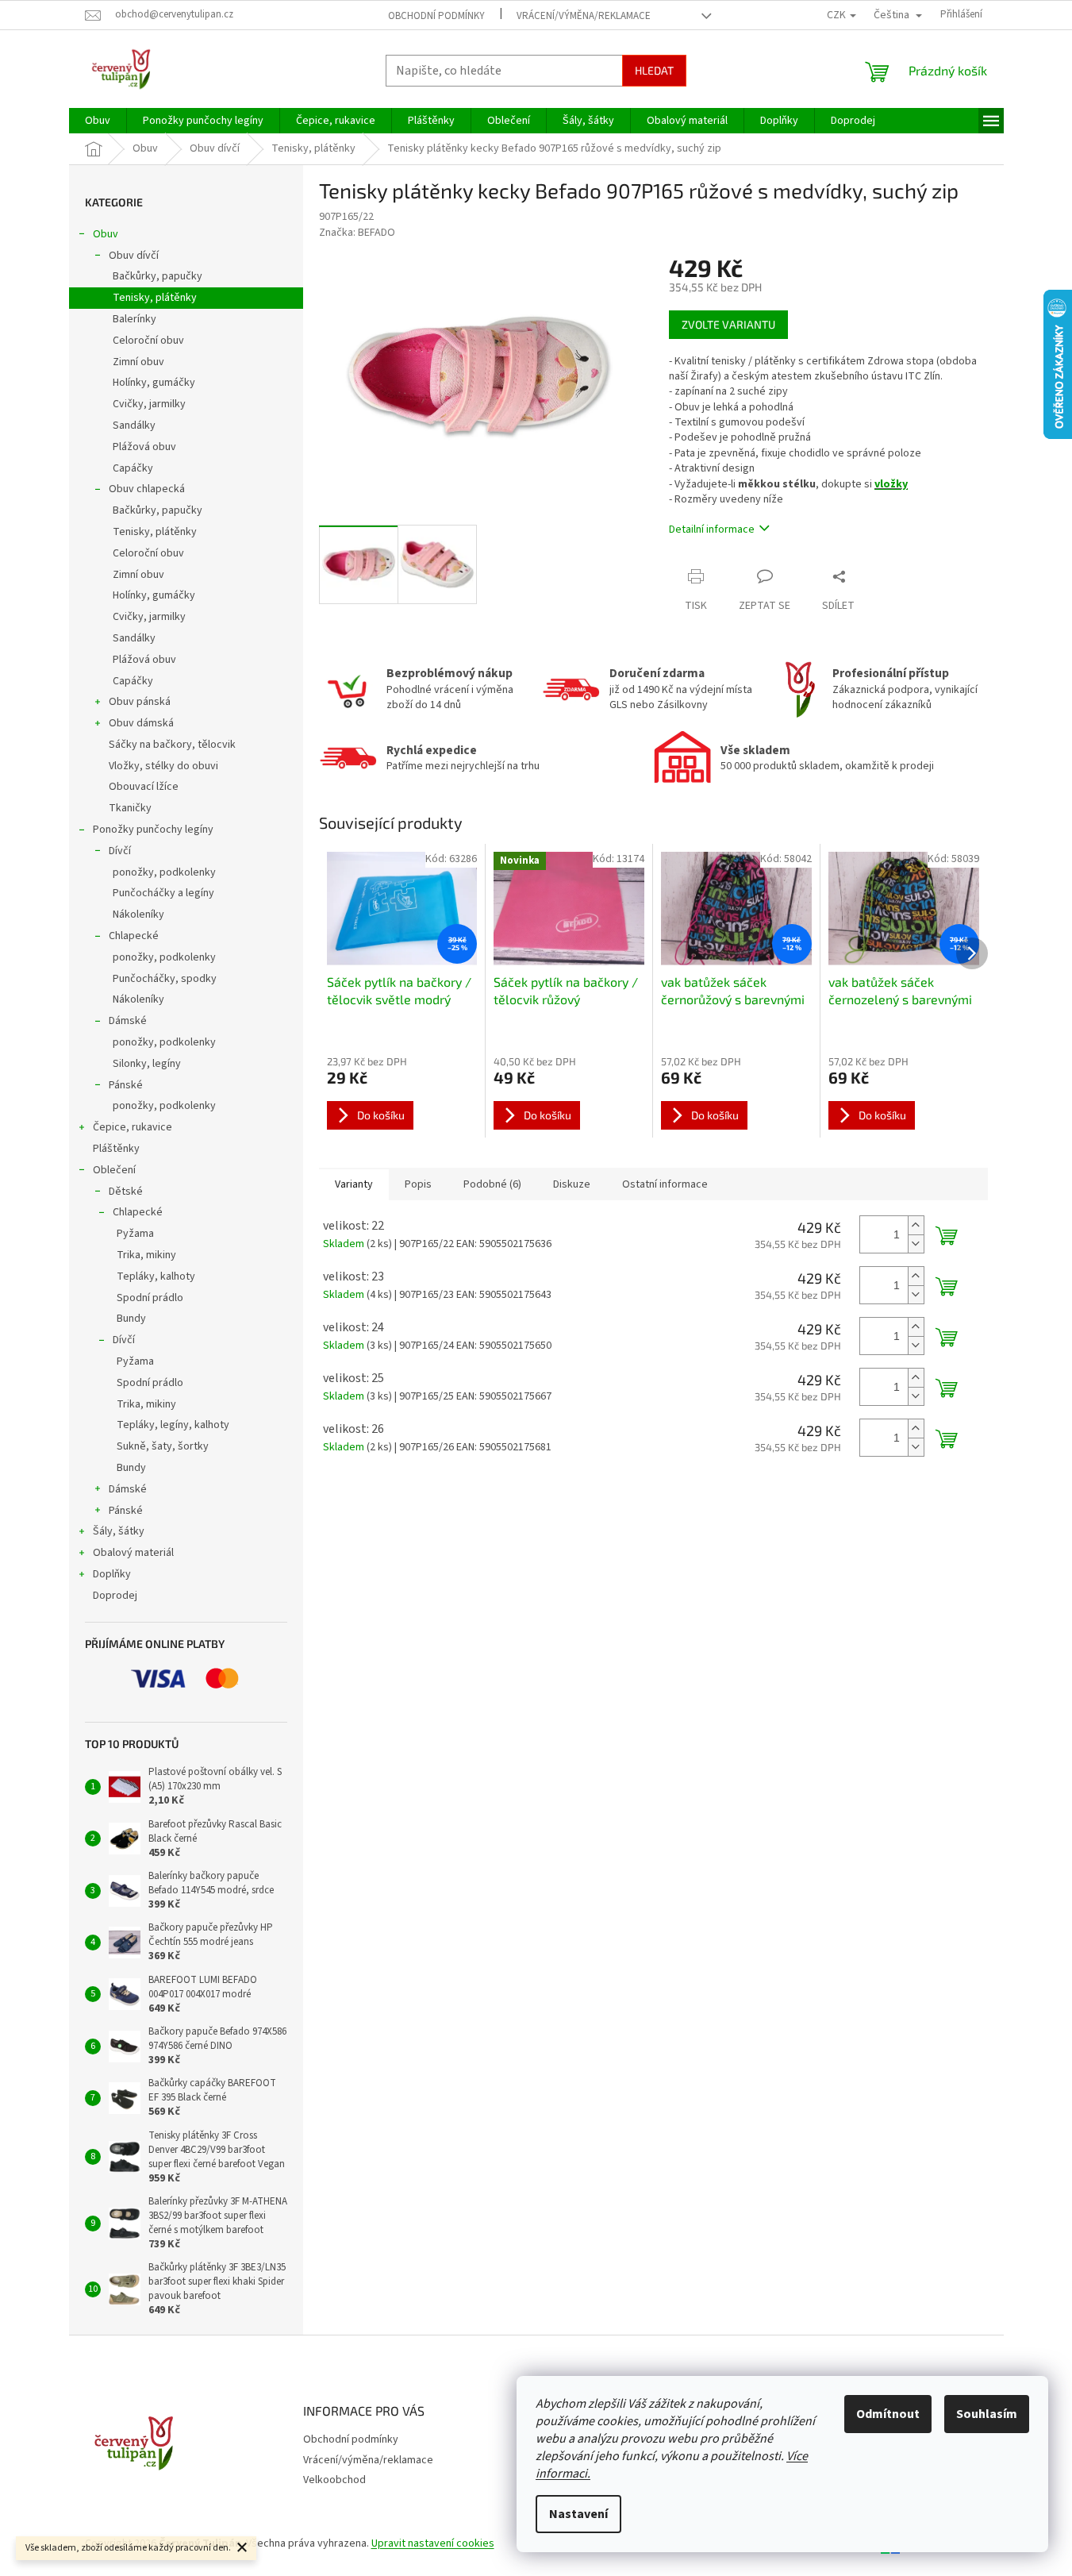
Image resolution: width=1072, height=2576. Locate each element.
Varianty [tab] (354, 1184)
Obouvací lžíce (144, 787)
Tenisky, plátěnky (155, 298)
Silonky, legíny (147, 1064)
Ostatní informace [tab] (665, 1184)
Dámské (128, 1021)
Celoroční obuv (148, 341)
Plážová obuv (144, 447)
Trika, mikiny (146, 1255)
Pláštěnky (116, 1149)
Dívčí (120, 851)
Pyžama (135, 1234)
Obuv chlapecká (147, 489)
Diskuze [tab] (572, 1184)
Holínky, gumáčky (154, 383)
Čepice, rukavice (133, 1127)
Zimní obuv (138, 362)
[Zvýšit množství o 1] (916, 1225)
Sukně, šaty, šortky (163, 1446)
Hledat (654, 70)
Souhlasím (987, 2414)
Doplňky (112, 1574)
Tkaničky (130, 808)
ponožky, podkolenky (164, 872)
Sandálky (134, 425)
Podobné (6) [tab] (492, 1184)
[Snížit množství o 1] (916, 1244)
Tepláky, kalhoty (156, 1276)
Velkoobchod (334, 2480)
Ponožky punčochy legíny (153, 830)
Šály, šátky (119, 1531)
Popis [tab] (418, 1184)
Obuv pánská (140, 702)
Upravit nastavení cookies (433, 2543)
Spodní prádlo (150, 1298)
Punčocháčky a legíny (163, 893)
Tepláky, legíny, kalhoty (173, 1425)
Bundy (131, 1319)
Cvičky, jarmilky (149, 404)
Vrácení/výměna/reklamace (584, 16)
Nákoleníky (138, 914)
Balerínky (134, 319)
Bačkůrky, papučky (158, 276)
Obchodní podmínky (436, 16)
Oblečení (114, 1170)
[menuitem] (98, 121)
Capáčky (133, 468)
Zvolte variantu (728, 324)
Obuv (106, 234)
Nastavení (578, 2514)
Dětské (126, 1192)
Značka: (357, 233)
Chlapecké (134, 936)
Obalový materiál (133, 1553)
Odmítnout (888, 2414)
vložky (891, 484)
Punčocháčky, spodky (165, 979)
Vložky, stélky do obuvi (163, 766)
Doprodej (115, 1596)
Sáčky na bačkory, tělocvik (172, 745)
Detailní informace (712, 529)
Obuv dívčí (134, 256)
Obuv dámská (141, 723)
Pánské (126, 1085)
